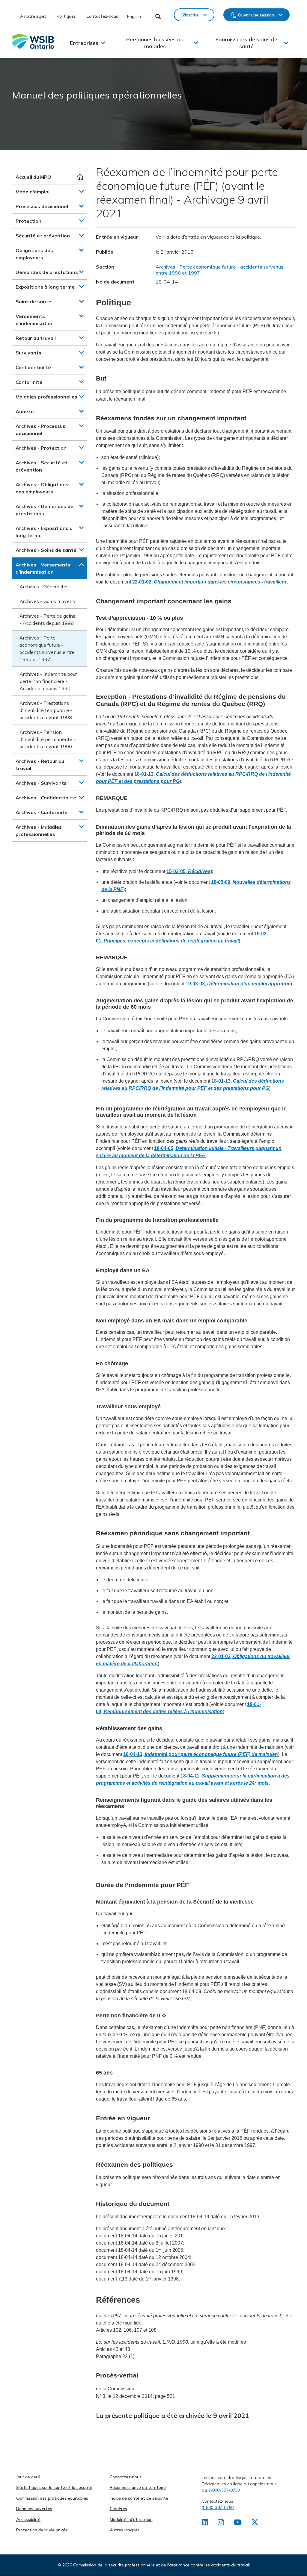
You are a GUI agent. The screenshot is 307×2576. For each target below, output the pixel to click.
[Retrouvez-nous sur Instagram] (221, 2523)
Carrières (118, 2509)
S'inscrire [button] (190, 15)
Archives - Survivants (41, 783)
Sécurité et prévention (43, 236)
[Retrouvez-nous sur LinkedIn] (205, 2523)
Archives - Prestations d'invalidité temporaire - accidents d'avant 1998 (46, 710)
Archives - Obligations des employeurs (42, 488)
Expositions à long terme (45, 287)
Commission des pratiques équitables (52, 2498)
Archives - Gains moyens (47, 601)
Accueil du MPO (33, 177)
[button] (82, 191)
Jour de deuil (28, 2477)
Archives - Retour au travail (40, 765)
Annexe (25, 411)
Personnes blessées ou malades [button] (155, 43)
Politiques (66, 16)
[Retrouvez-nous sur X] (255, 2523)
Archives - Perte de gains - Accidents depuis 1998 (47, 619)
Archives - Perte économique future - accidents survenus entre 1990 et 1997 (47, 648)
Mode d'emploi (33, 192)
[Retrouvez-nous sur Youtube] (238, 2523)
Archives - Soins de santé (46, 550)
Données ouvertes (34, 2509)
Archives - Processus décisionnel (40, 430)
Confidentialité (33, 367)
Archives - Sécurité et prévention (42, 466)
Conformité (29, 382)
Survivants (28, 353)
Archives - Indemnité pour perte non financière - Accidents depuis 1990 (48, 681)
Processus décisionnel (42, 206)
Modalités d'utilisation (131, 2519)
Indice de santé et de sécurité (139, 2498)
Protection (28, 221)
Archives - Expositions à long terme (44, 532)
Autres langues (125, 2530)
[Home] (33, 41)
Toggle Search (158, 16)
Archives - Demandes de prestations (45, 510)
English (134, 16)
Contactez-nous (102, 16)
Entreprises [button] (84, 43)
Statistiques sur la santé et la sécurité (54, 2487)
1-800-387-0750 (224, 2490)
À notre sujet (33, 16)
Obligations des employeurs (34, 254)
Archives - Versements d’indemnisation (43, 568)
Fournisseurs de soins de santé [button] (246, 43)
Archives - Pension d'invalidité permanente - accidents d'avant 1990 (48, 739)
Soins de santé (33, 301)
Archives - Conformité (42, 812)
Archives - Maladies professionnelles (39, 831)
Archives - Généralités (44, 587)
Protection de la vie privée (42, 2530)
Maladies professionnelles (46, 397)
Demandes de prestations (47, 272)
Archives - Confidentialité (46, 798)
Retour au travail (36, 338)
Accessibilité (28, 2519)
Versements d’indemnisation (35, 320)
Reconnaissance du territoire (138, 2487)
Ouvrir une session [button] (256, 15)
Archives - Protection (41, 448)
